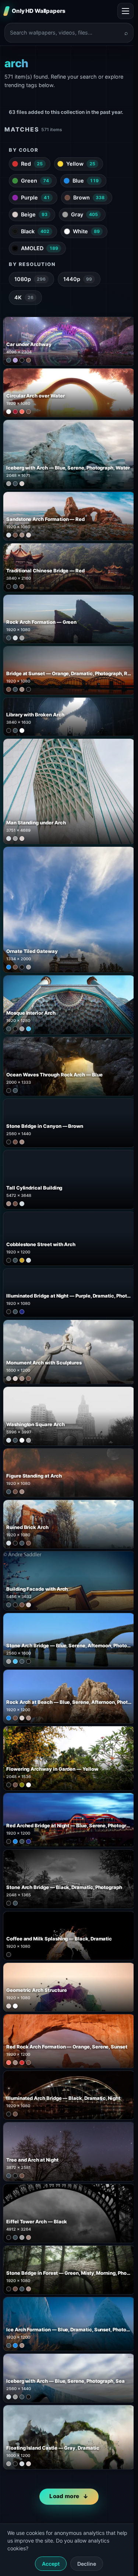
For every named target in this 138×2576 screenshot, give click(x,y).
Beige (34, 214)
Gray (84, 214)
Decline (87, 2564)
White (86, 231)
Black (35, 231)
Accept (51, 2564)
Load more (64, 2496)
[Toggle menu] (125, 11)
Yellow (81, 164)
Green (35, 181)
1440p (78, 279)
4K (24, 297)
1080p (30, 279)
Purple (35, 197)
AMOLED (40, 248)
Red (32, 164)
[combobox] (65, 33)
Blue (86, 181)
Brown (89, 197)
